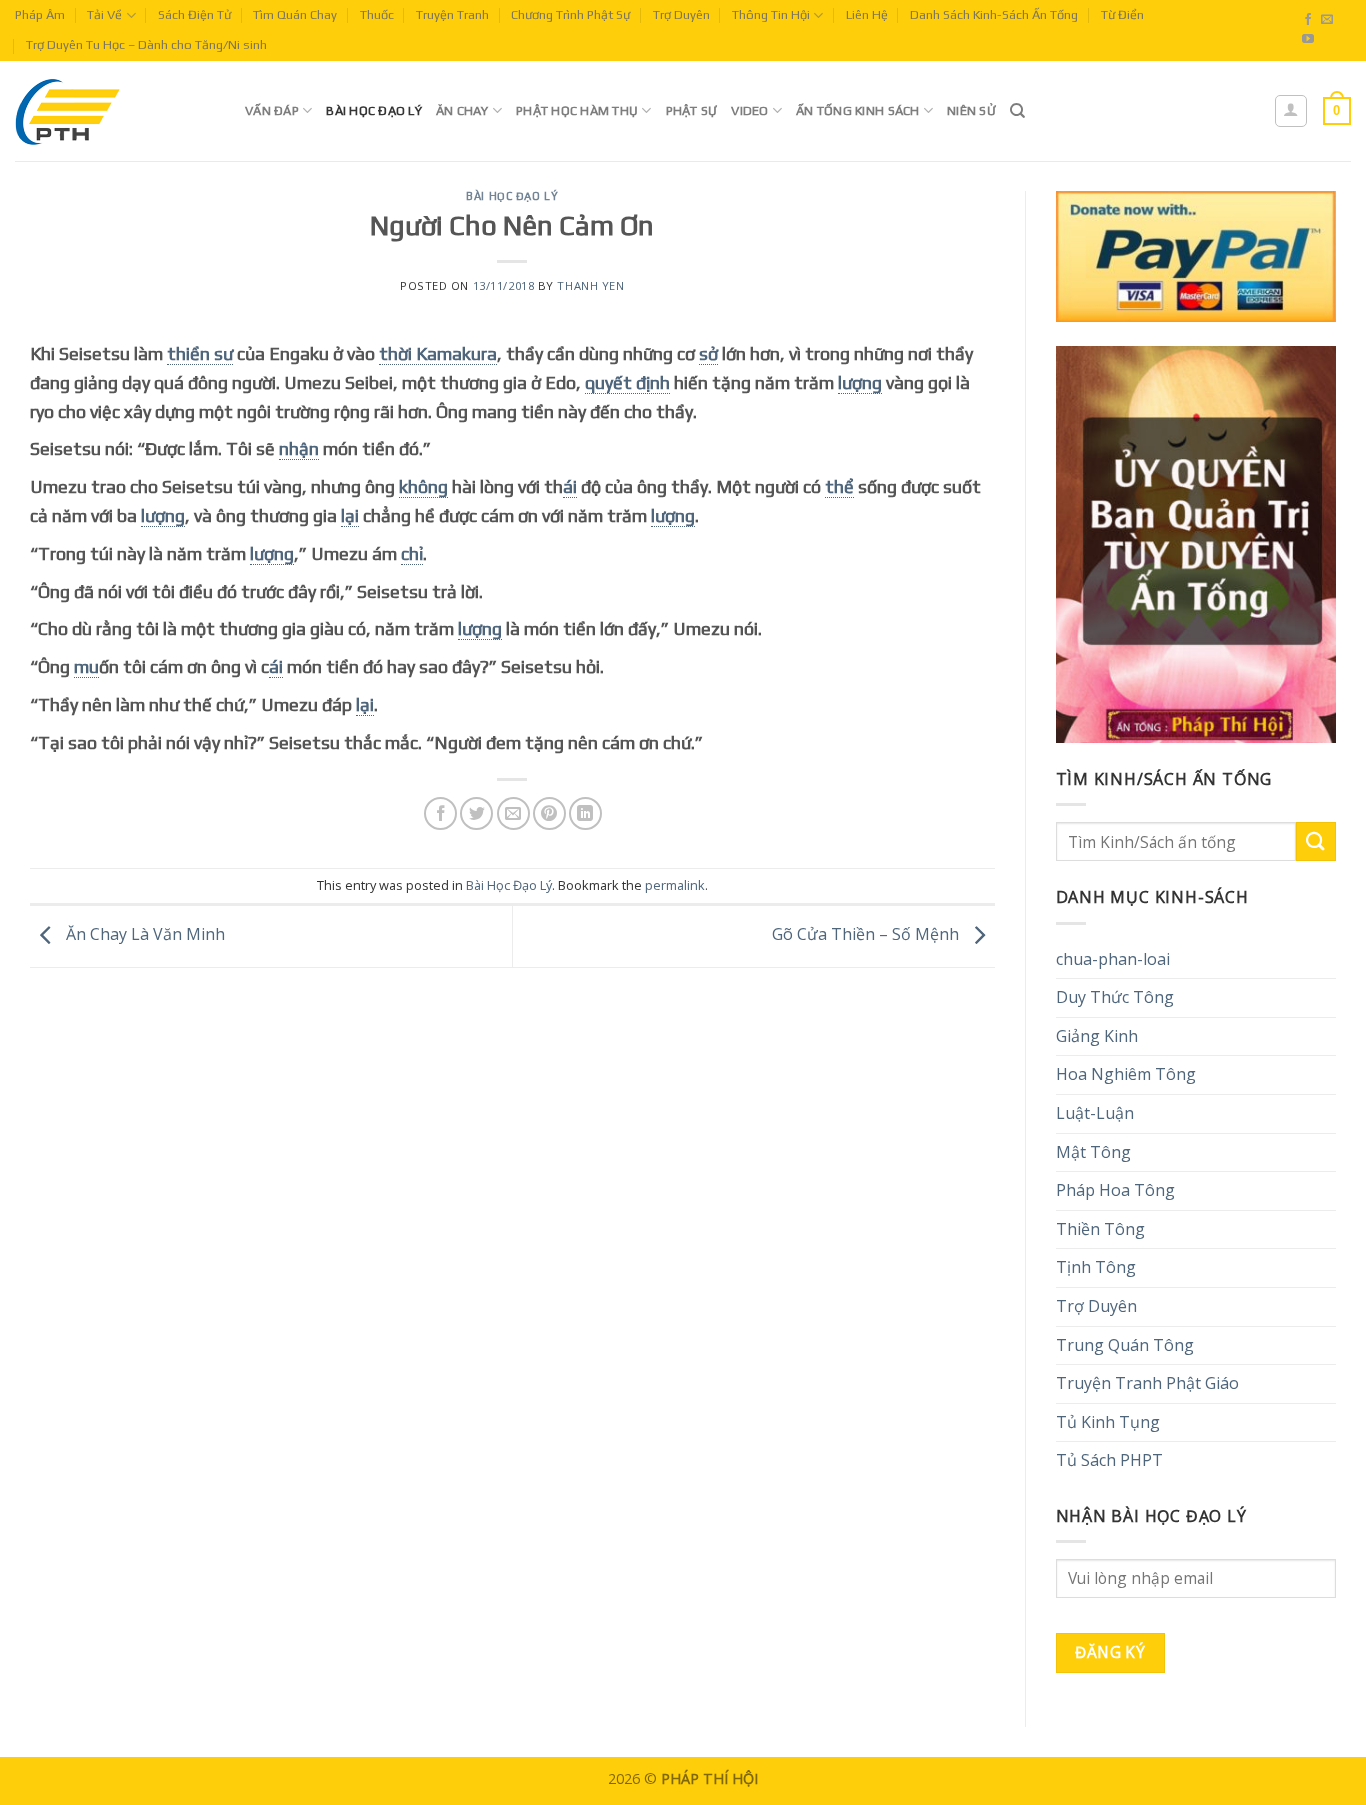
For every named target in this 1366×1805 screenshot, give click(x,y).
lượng (860, 382)
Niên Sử (971, 110)
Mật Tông (1093, 1152)
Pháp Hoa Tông (1115, 1190)
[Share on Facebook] (440, 813)
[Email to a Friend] (513, 813)
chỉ (412, 553)
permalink (675, 885)
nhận (299, 448)
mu (86, 666)
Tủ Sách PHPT (1109, 1460)
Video (749, 110)
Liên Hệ (867, 14)
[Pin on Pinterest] (549, 813)
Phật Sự (692, 110)
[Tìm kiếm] (1017, 111)
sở (708, 353)
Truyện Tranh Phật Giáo (1147, 1383)
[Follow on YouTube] (1308, 40)
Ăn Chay (462, 110)
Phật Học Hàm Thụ (577, 110)
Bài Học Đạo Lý (374, 110)
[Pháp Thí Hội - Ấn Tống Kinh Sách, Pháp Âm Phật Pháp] (115, 111)
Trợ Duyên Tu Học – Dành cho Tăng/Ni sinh (146, 44)
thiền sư (200, 353)
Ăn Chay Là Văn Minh (143, 935)
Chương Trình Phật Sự (570, 14)
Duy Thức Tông (1115, 997)
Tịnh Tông (1096, 1267)
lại (350, 515)
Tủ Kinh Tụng (1108, 1422)
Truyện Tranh (452, 14)
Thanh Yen (590, 285)
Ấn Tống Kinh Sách (857, 110)
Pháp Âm (40, 14)
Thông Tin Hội (771, 14)
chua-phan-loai (1113, 959)
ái (570, 486)
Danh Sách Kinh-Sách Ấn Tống (994, 14)
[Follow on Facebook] (1308, 20)
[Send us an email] (1327, 20)
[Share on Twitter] (476, 813)
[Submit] (1316, 841)
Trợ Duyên (681, 14)
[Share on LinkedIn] (585, 813)
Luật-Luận (1095, 1113)
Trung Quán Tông (1125, 1345)
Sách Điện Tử (194, 14)
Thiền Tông (1100, 1229)
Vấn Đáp (272, 110)
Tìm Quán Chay (295, 14)
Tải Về (104, 14)
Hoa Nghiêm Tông (1126, 1074)
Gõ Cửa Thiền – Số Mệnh (867, 935)
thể (839, 486)
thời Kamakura (438, 353)
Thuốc (377, 14)
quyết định (627, 382)
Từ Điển (1122, 14)
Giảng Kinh (1097, 1036)
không (423, 486)
